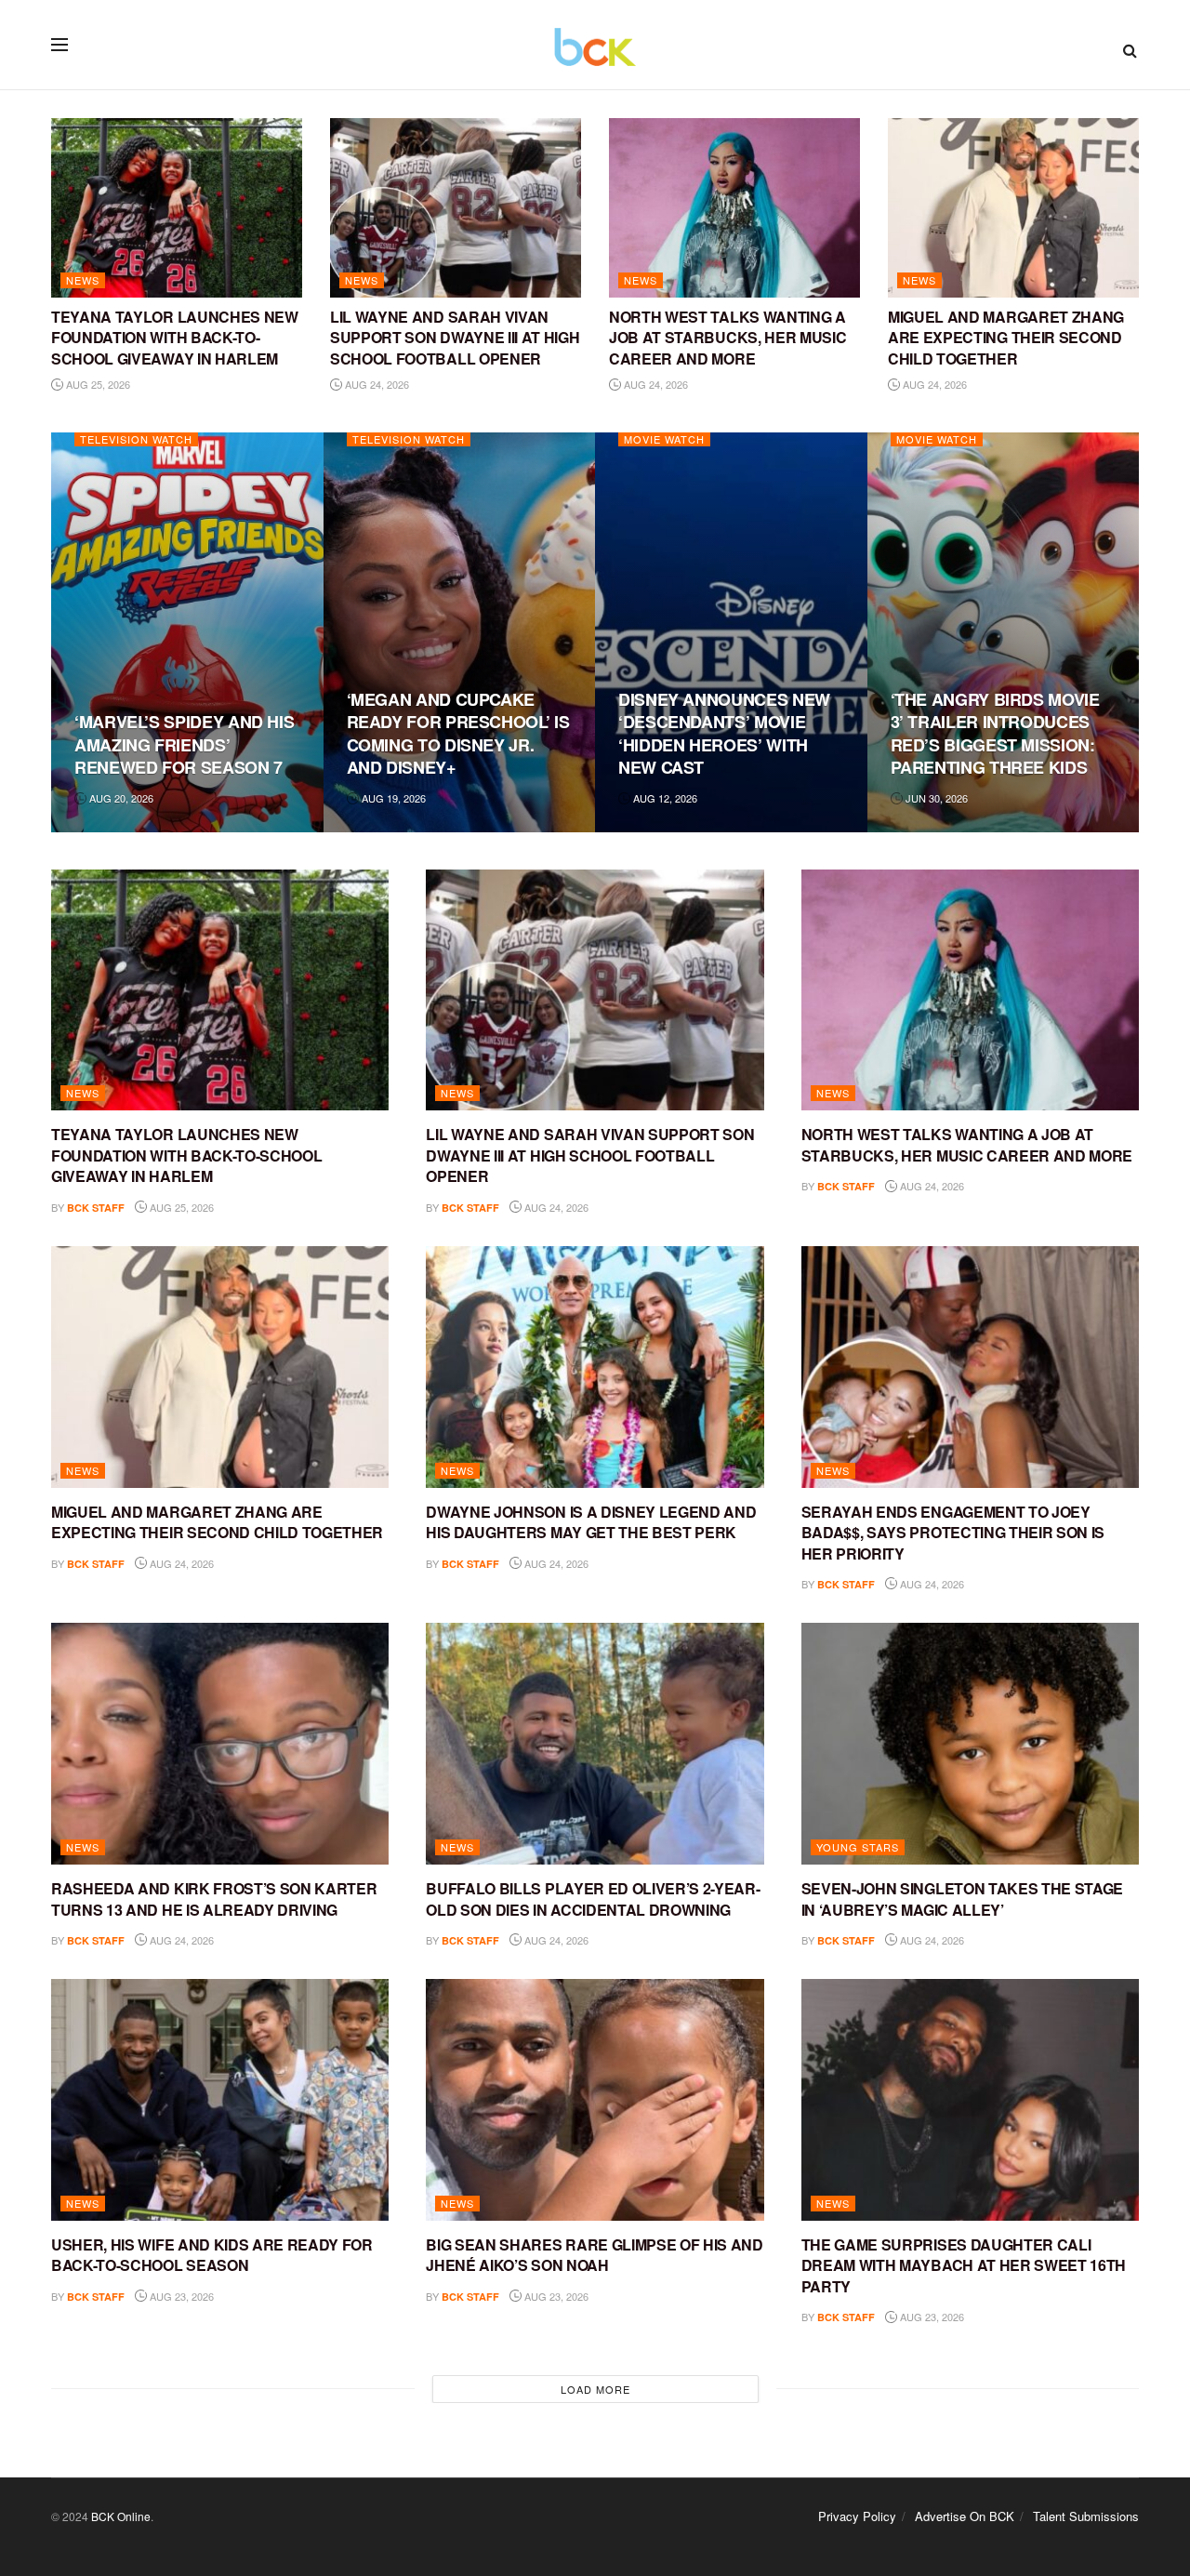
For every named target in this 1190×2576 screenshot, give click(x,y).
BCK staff (96, 1208)
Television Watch (136, 439)
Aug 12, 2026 (664, 798)
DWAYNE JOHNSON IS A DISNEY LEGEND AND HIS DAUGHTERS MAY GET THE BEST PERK (591, 1522)
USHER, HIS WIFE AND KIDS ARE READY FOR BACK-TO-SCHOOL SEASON (212, 2255)
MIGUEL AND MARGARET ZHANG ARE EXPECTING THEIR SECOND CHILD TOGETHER (1006, 338)
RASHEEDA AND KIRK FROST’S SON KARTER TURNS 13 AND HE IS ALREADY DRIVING (214, 1899)
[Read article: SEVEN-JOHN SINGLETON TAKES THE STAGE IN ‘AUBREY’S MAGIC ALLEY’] (970, 1744)
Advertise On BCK (965, 2516)
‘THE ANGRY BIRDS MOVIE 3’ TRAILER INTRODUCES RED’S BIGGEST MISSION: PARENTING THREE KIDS (995, 733)
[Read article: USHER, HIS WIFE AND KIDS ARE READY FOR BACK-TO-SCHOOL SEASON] (220, 2100)
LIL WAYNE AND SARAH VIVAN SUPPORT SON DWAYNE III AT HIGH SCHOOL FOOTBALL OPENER (455, 338)
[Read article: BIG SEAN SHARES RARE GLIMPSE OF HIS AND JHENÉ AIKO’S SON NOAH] (595, 2100)
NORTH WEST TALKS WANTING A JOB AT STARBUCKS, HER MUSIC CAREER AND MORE (727, 338)
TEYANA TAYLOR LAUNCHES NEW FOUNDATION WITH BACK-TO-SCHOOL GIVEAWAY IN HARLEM (175, 338)
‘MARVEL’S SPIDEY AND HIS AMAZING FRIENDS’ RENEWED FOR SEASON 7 (184, 744)
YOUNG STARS (858, 1847)
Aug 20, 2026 (120, 798)
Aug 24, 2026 (376, 384)
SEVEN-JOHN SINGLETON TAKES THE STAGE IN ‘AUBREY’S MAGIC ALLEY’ (962, 1899)
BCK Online (121, 2516)
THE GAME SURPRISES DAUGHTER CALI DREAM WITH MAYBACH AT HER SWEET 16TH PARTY (964, 2265)
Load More (595, 2389)
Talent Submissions (1086, 2516)
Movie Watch (664, 439)
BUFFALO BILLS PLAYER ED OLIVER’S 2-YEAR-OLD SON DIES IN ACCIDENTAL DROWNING (593, 1899)
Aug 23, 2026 (180, 2296)
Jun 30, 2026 (935, 798)
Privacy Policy (857, 2516)
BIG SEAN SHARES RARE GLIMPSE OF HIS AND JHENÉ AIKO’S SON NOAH (595, 2255)
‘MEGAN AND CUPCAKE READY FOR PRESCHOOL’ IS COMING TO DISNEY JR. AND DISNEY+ (458, 733)
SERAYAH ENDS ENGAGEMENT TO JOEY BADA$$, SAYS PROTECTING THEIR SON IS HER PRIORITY (953, 1533)
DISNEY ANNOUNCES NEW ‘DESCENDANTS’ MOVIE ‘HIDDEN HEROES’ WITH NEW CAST (724, 733)
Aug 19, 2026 (392, 798)
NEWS (83, 280)
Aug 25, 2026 (97, 384)
